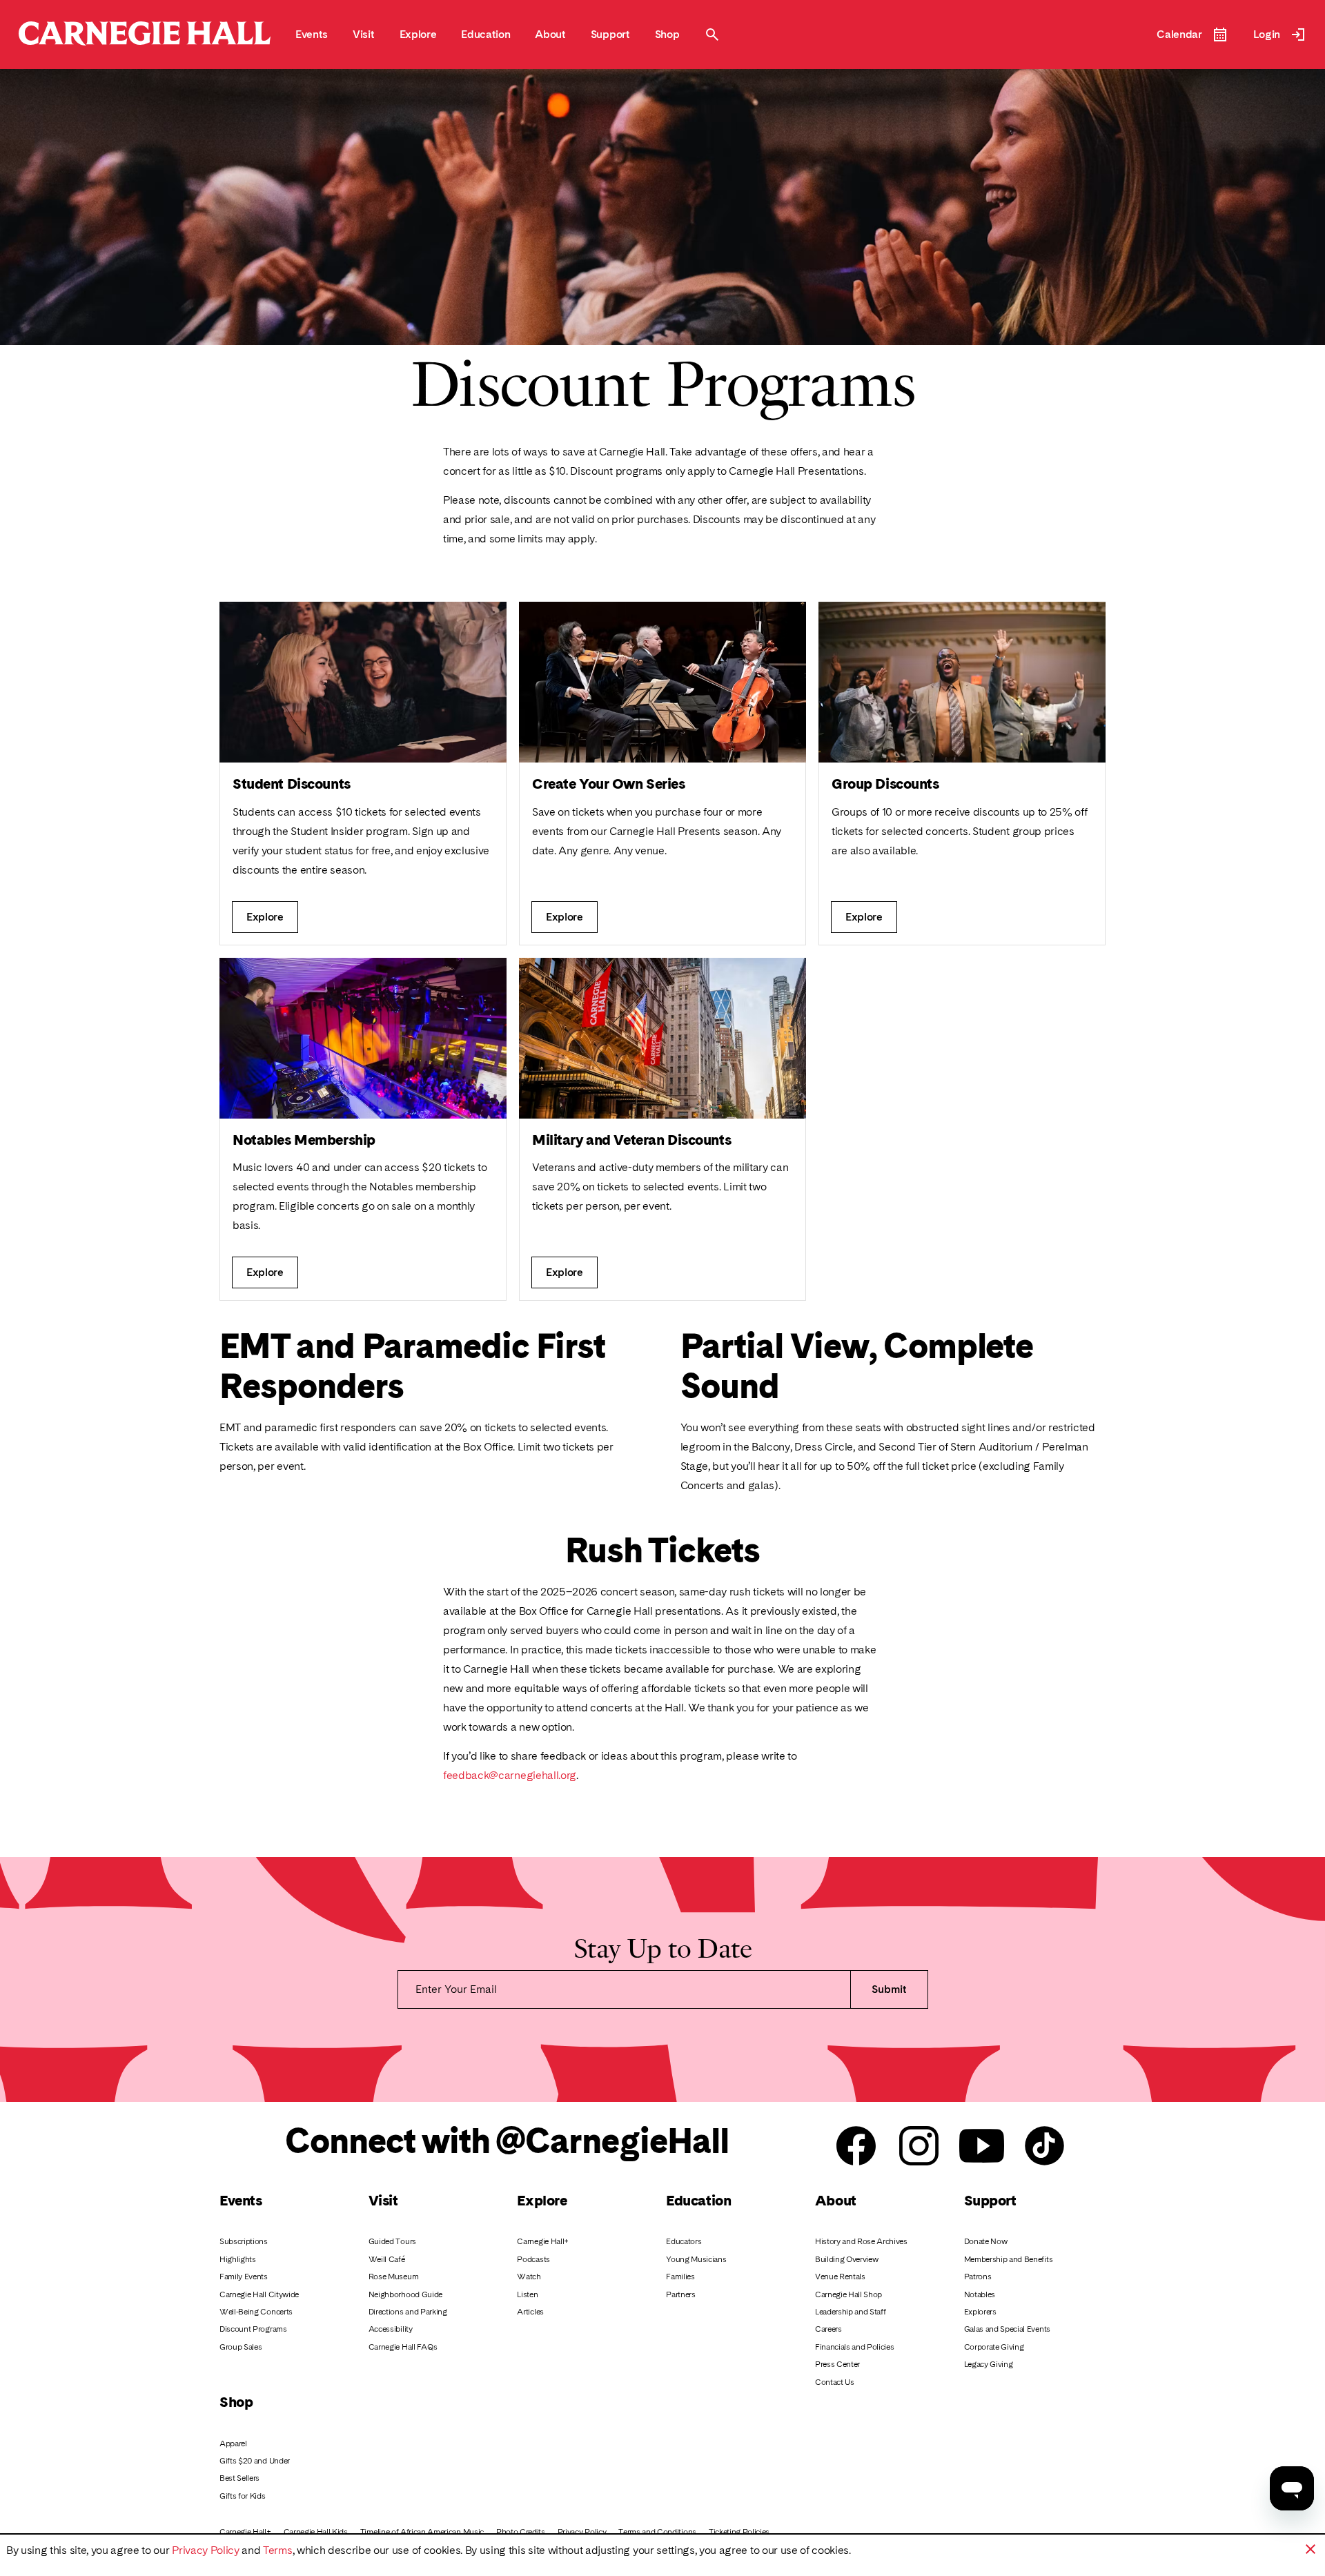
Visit (383, 2200)
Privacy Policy (206, 2550)
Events (241, 2200)
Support (990, 2200)
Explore (542, 2200)
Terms (277, 2550)
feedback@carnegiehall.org (510, 1775)
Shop (236, 2402)
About (836, 2200)
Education (698, 2200)
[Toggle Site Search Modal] (712, 35)
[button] (1311, 2549)
